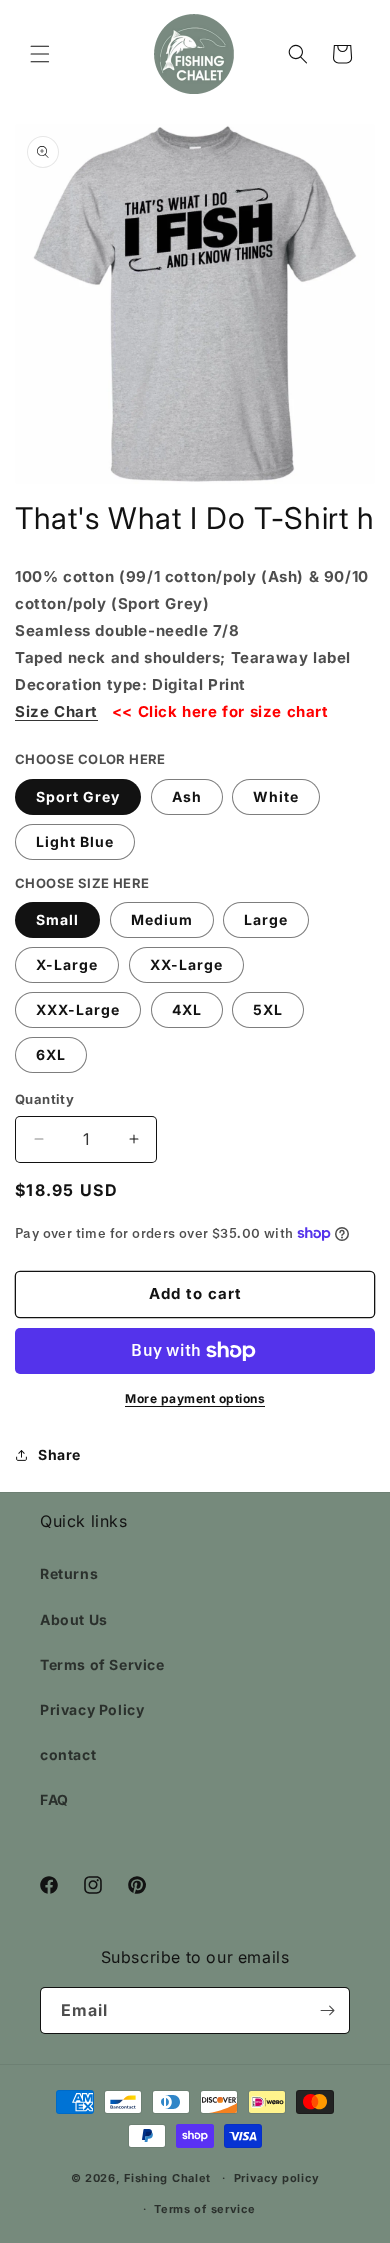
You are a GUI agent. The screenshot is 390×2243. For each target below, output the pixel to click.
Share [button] (59, 1454)
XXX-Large (78, 1009)
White (276, 796)
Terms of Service (102, 1664)
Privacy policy (277, 2178)
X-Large (67, 964)
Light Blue (75, 841)
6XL (51, 1054)
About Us (74, 1619)
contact (68, 1754)
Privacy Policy (92, 1709)
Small (57, 919)
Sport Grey (78, 796)
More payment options (195, 1398)
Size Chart (56, 711)
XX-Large (186, 964)
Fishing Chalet (167, 2178)
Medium (162, 919)
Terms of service (204, 2209)
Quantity (44, 1099)
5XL (268, 1009)
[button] (40, 54)
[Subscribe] (327, 2010)
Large (266, 919)
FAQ (54, 1799)
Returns (69, 1573)
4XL (187, 1009)
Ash (187, 796)
